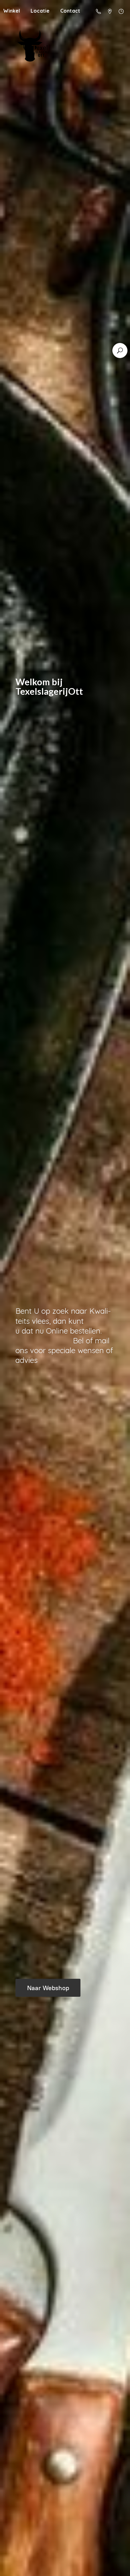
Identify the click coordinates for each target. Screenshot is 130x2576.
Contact (70, 11)
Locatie (40, 11)
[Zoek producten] (120, 351)
